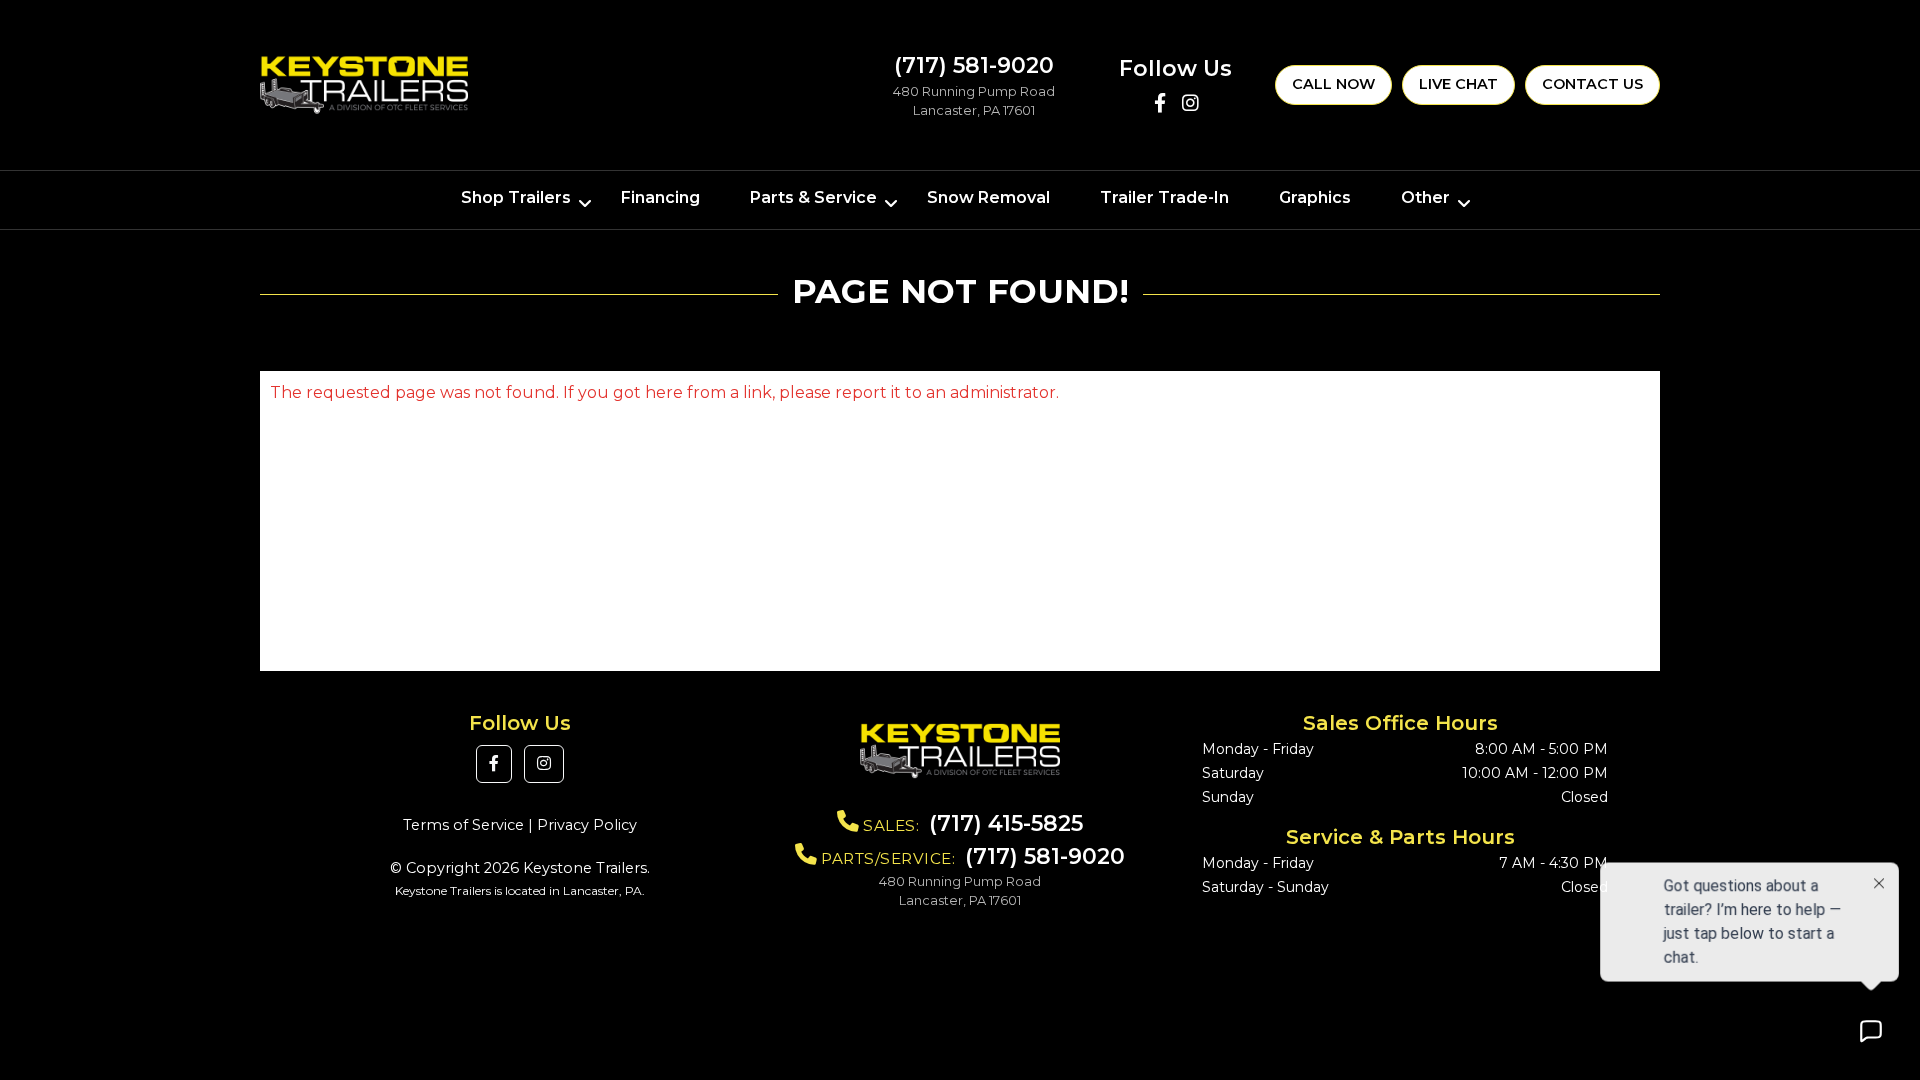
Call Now (1333, 84)
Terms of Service (463, 825)
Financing (660, 197)
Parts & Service (813, 197)
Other (1425, 197)
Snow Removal (988, 197)
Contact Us (1592, 84)
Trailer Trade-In (1164, 197)
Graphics (1315, 197)
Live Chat (1458, 84)
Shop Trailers (516, 197)
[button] (494, 764)
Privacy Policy (587, 825)
